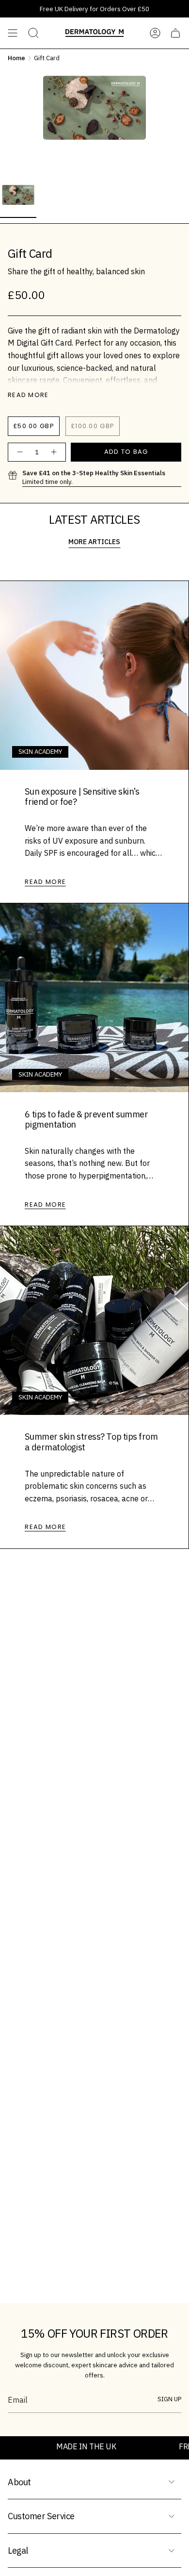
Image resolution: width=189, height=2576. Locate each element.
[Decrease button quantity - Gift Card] (19, 452)
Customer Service (41, 2516)
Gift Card (47, 58)
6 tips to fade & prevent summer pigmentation (86, 1120)
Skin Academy (40, 751)
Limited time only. (94, 477)
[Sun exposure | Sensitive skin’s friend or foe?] (94, 675)
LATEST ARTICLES (94, 519)
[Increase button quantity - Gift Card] (54, 452)
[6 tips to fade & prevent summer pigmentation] (94, 998)
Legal (18, 2551)
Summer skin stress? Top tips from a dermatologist (91, 1442)
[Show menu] (13, 33)
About (19, 2482)
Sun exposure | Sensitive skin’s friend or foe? (82, 797)
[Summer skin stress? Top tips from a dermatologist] (94, 1321)
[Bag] (175, 33)
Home (16, 58)
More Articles (94, 542)
